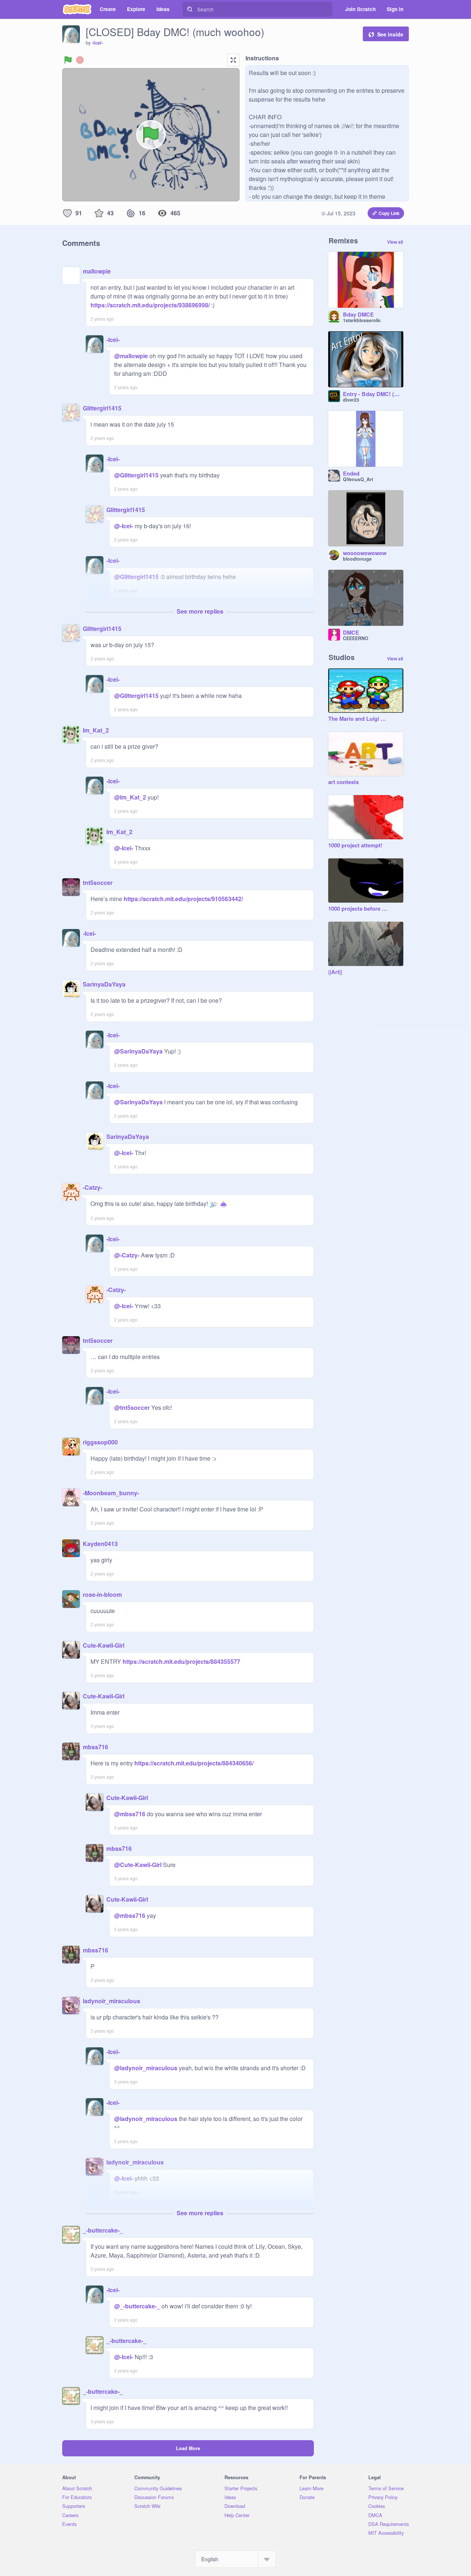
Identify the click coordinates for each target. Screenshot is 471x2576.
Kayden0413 (100, 1544)
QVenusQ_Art (358, 479)
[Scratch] (77, 9)
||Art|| (335, 972)
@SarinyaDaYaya (138, 1051)
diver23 (351, 400)
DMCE (351, 633)
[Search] (190, 9)
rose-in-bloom (102, 1594)
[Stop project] (80, 60)
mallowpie (97, 271)
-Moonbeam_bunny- (111, 1493)
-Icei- (98, 43)
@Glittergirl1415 (136, 475)
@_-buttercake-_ (137, 2306)
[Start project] (68, 60)
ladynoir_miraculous (111, 2001)
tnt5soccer (98, 883)
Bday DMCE (358, 315)
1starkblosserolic (362, 320)
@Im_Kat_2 (130, 797)
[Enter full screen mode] (233, 60)
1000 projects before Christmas (358, 909)
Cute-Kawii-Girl (104, 1645)
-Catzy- (93, 1187)
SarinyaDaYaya (104, 984)
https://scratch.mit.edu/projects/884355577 (181, 1661)
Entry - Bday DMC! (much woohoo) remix (373, 394)
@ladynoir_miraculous (146, 2068)
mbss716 (95, 1747)
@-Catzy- (127, 1255)
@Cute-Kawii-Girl (138, 1865)
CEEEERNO (356, 638)
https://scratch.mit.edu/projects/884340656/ (193, 1763)
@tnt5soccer (132, 1407)
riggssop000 (100, 1442)
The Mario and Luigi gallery (358, 719)
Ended (351, 474)
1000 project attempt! (355, 846)
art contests (343, 782)
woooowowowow (365, 553)
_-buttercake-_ (103, 2230)
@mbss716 (130, 1814)
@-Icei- (124, 526)
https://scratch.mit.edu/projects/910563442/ (183, 899)
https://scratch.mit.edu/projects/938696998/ (150, 305)
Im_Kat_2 (96, 730)
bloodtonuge (357, 559)
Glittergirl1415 (102, 408)
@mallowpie (131, 356)
